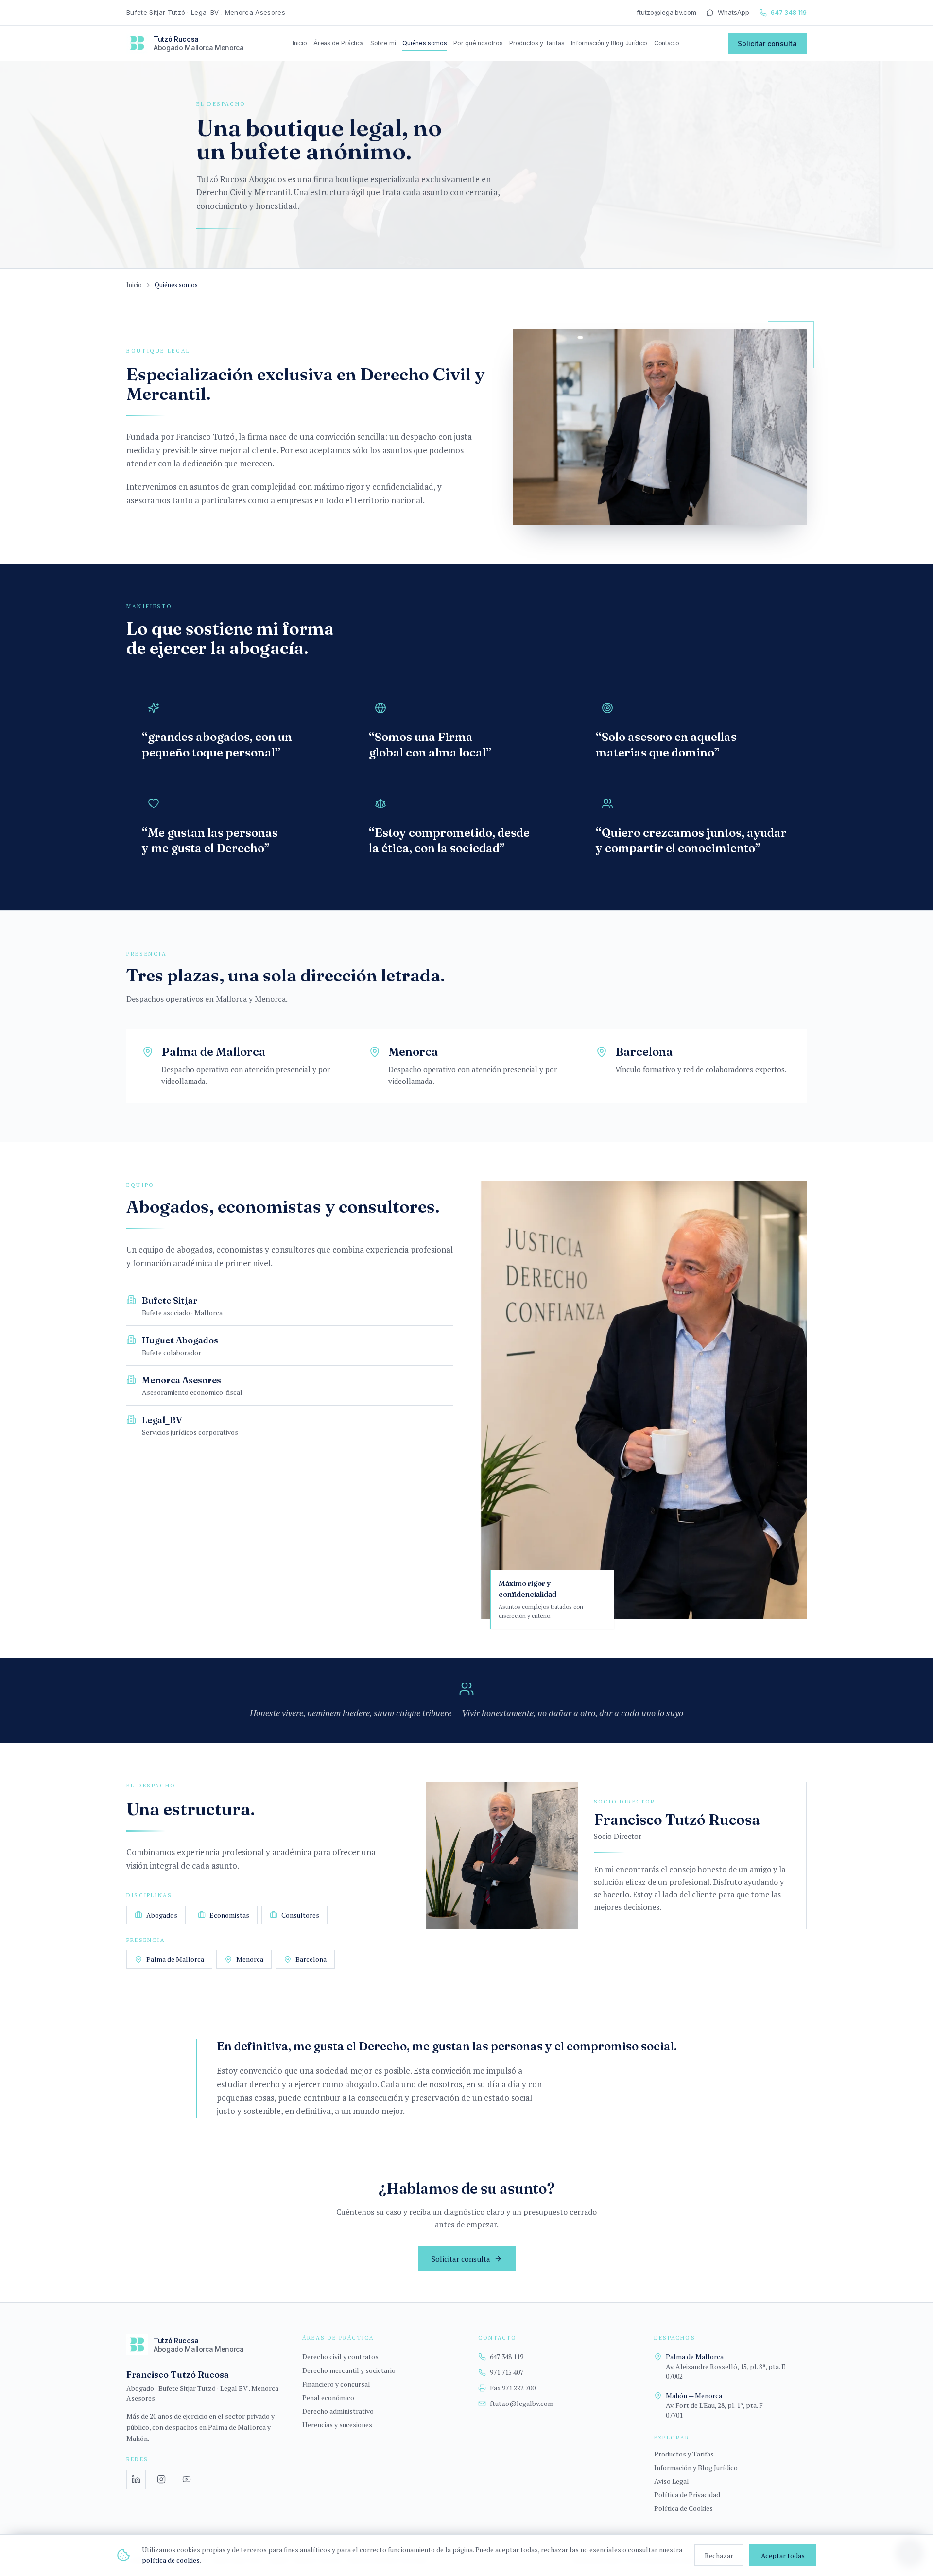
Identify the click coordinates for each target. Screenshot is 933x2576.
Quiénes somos (424, 43)
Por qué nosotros (478, 43)
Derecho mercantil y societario (349, 2370)
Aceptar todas (783, 2555)
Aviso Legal (672, 2481)
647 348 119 (789, 12)
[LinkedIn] (136, 2479)
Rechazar (719, 2555)
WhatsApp (734, 12)
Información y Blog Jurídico (609, 43)
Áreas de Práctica (338, 43)
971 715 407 (507, 2372)
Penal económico (328, 2397)
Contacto (667, 43)
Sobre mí (383, 43)
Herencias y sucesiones (337, 2425)
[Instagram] (161, 2479)
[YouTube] (187, 2479)
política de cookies (171, 2560)
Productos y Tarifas (537, 43)
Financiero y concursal (336, 2384)
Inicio (300, 43)
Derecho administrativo (338, 2411)
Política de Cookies (683, 2508)
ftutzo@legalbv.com (666, 12)
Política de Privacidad (687, 2495)
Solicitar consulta (767, 43)
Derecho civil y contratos (340, 2357)
